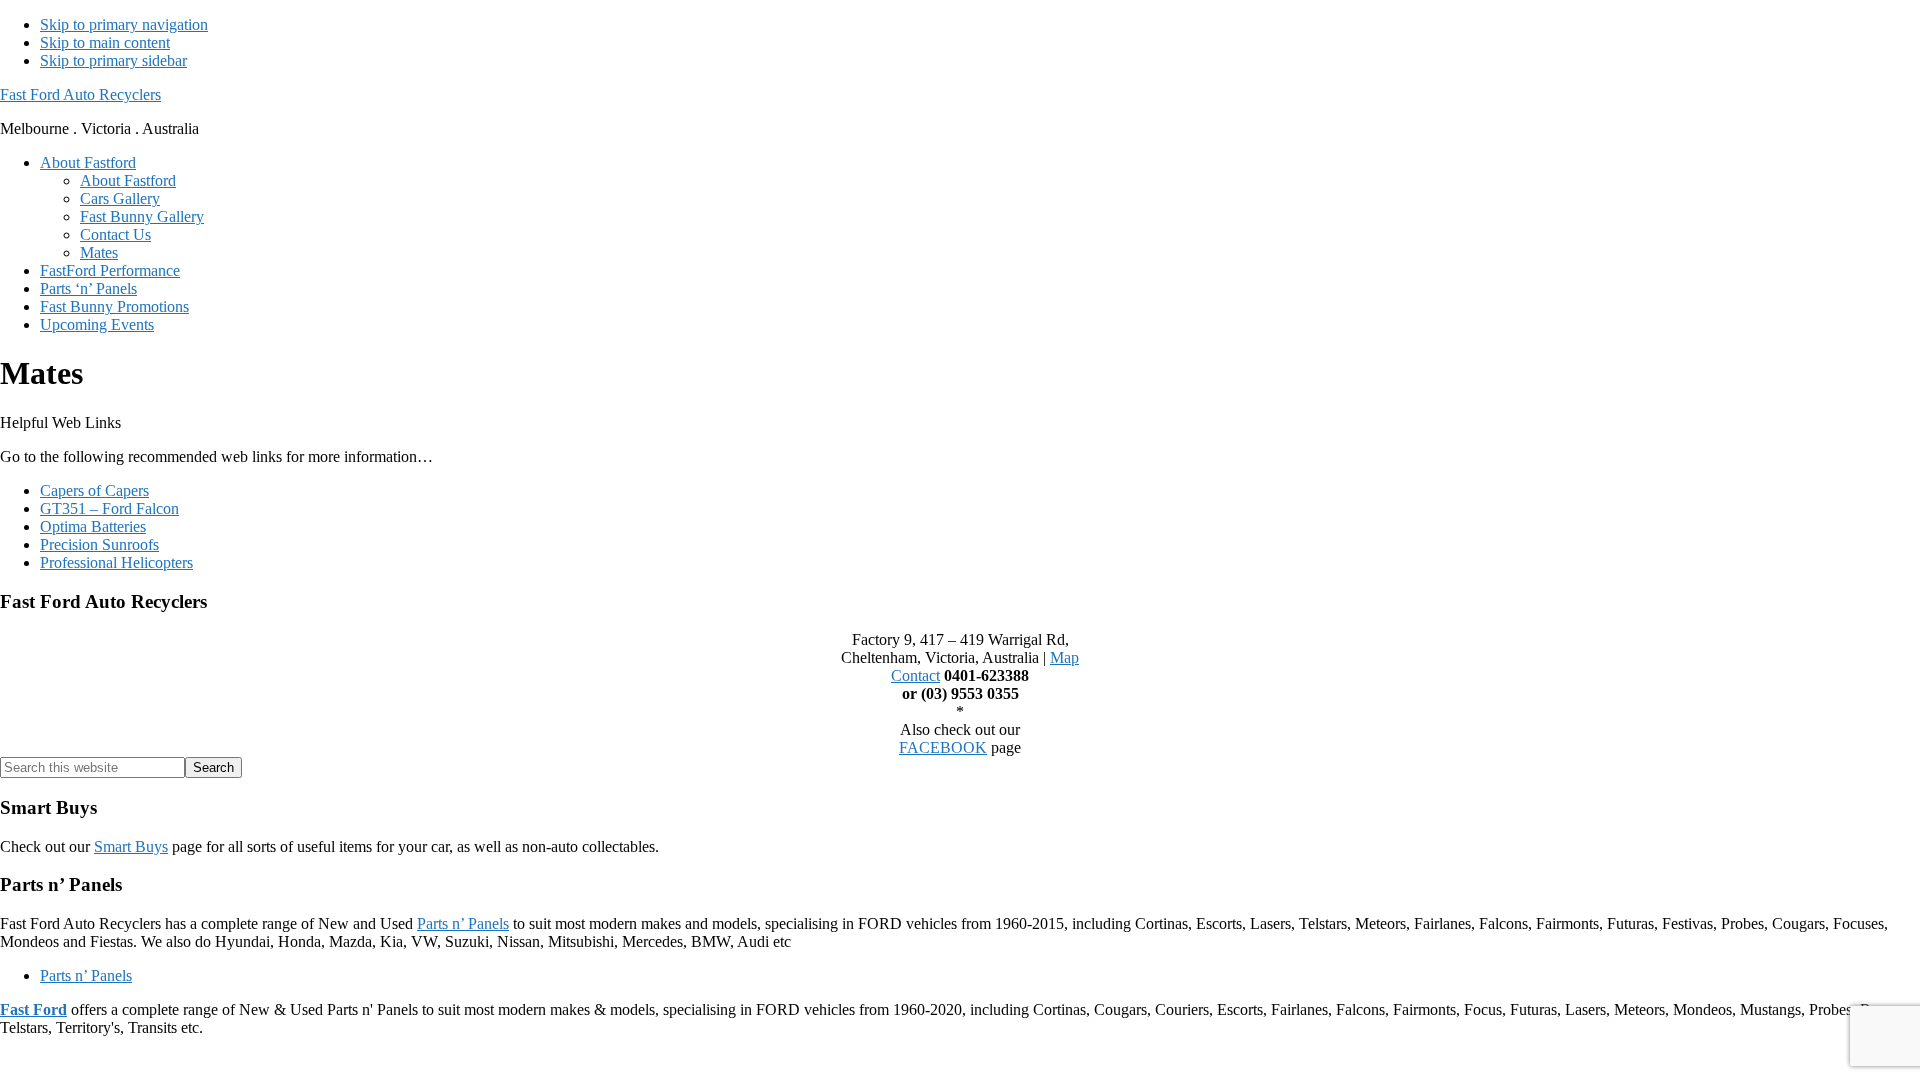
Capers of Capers (94, 490)
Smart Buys (131, 846)
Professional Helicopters (116, 562)
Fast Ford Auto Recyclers (80, 94)
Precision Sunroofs (99, 544)
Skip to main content (105, 42)
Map (1064, 657)
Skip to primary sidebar (113, 60)
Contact (915, 675)
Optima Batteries (93, 526)
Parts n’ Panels (463, 923)
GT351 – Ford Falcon (109, 508)
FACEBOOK (943, 747)
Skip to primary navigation (124, 24)
